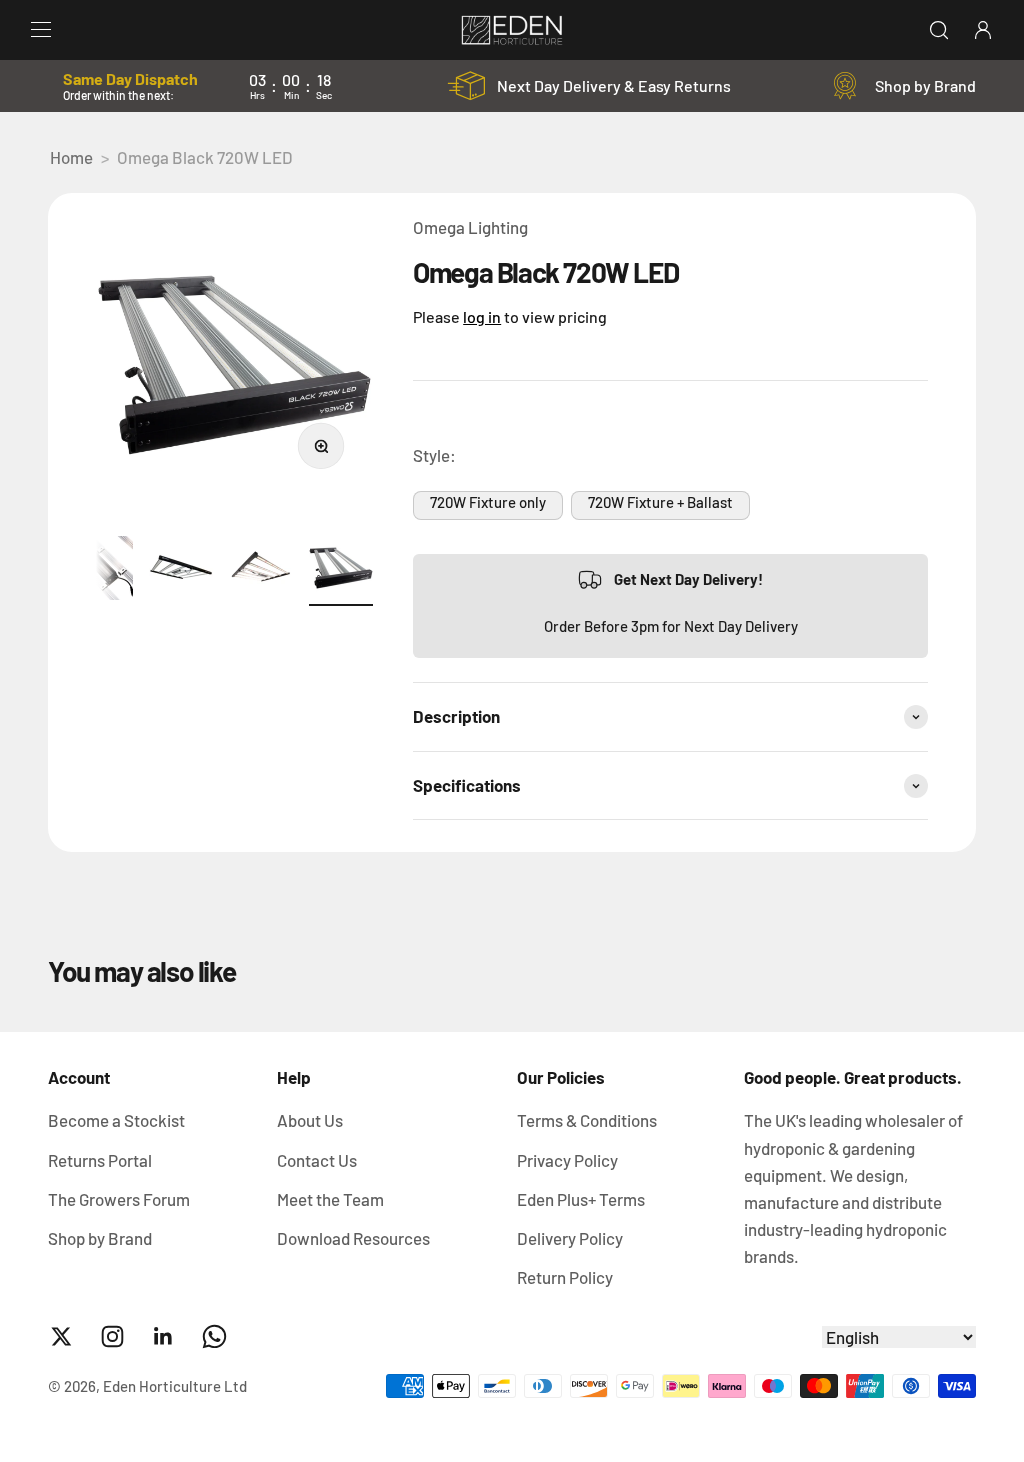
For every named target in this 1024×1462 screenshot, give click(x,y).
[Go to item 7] (341, 570)
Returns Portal (100, 1160)
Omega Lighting (470, 227)
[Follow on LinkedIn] (163, 1336)
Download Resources (353, 1238)
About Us (310, 1120)
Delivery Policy (570, 1238)
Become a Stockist (116, 1120)
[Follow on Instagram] (112, 1336)
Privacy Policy (567, 1160)
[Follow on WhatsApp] (214, 1336)
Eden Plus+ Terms (581, 1199)
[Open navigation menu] (41, 30)
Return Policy (565, 1277)
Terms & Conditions (587, 1120)
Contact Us (317, 1160)
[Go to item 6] (261, 570)
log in (482, 316)
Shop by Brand (925, 85)
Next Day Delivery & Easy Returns (614, 85)
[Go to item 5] (181, 570)
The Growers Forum (119, 1199)
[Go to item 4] (101, 570)
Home (71, 157)
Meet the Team (330, 1199)
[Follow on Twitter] (61, 1336)
